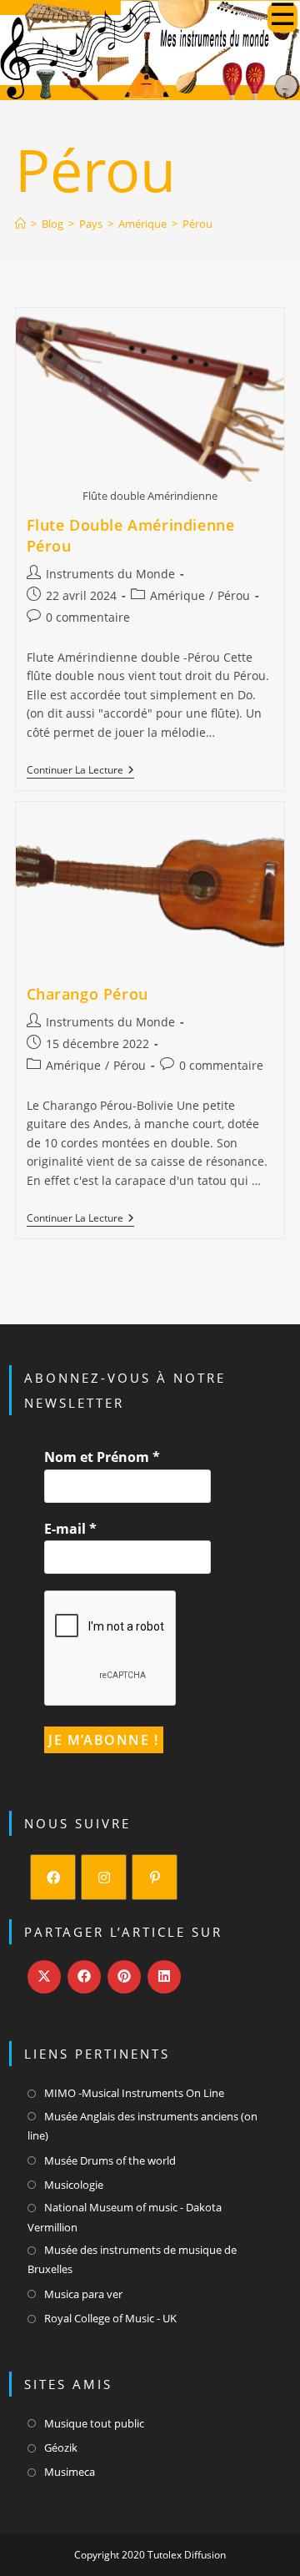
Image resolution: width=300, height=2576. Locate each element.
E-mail (70, 1529)
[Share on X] (44, 1977)
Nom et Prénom (102, 1457)
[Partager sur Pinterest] (124, 1977)
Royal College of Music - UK (110, 2318)
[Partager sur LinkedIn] (164, 1977)
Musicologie (74, 2185)
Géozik (61, 2447)
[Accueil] (20, 224)
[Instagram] (104, 1877)
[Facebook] (53, 1877)
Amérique (177, 595)
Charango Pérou (87, 994)
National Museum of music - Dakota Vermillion (125, 2217)
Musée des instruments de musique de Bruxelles (132, 2259)
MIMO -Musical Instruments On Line (134, 2093)
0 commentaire (88, 617)
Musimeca (70, 2472)
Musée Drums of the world (110, 2160)
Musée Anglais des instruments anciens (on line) (142, 2126)
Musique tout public (94, 2423)
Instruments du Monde (110, 574)
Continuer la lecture (80, 771)
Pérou (197, 224)
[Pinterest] (155, 1877)
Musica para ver (83, 2294)
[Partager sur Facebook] (84, 1977)
